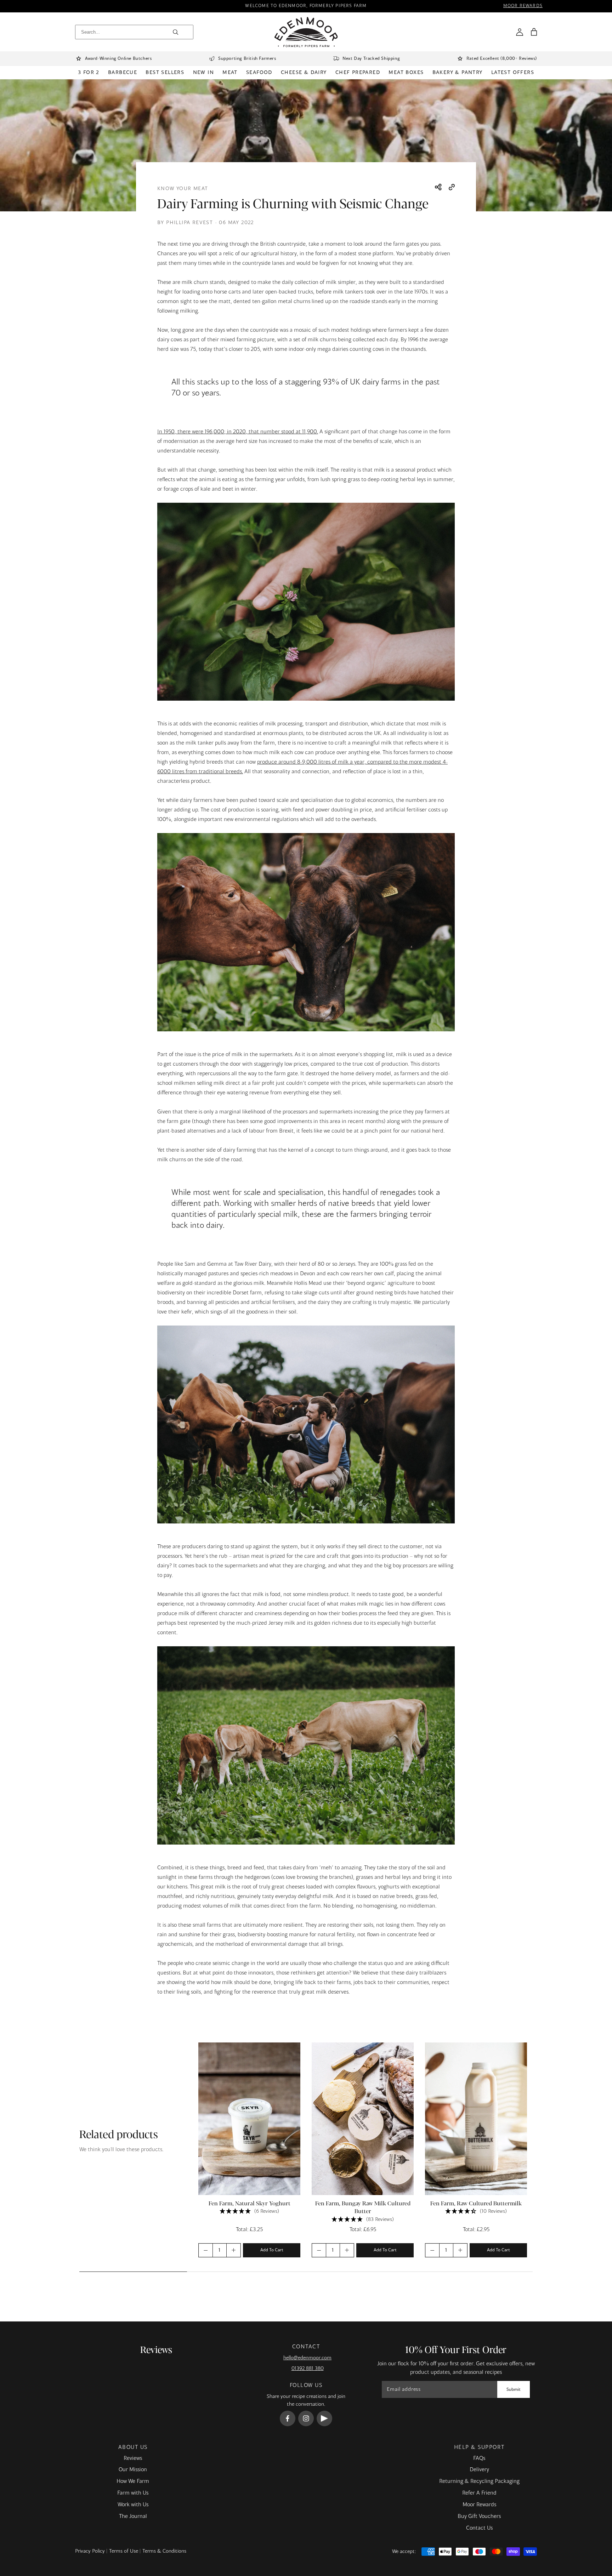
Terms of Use (124, 2551)
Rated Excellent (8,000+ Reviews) (502, 59)
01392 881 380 (308, 2369)
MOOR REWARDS (523, 6)
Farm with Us (133, 2493)
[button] (534, 32)
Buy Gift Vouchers (479, 2517)
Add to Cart (272, 2250)
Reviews (133, 2458)
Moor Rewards (479, 2505)
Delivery (479, 2470)
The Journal (133, 2517)
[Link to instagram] (306, 2418)
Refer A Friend (479, 2493)
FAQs (479, 2458)
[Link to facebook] (288, 2418)
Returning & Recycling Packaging (479, 2481)
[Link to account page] (520, 32)
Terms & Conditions (164, 2551)
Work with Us (133, 2505)
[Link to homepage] (306, 32)
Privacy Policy (90, 2551)
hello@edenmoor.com (307, 2358)
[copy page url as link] (452, 188)
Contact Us (479, 2528)
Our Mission (133, 2470)
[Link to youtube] (324, 2418)
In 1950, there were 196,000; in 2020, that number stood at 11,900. (238, 432)
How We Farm (133, 2481)
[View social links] (438, 188)
